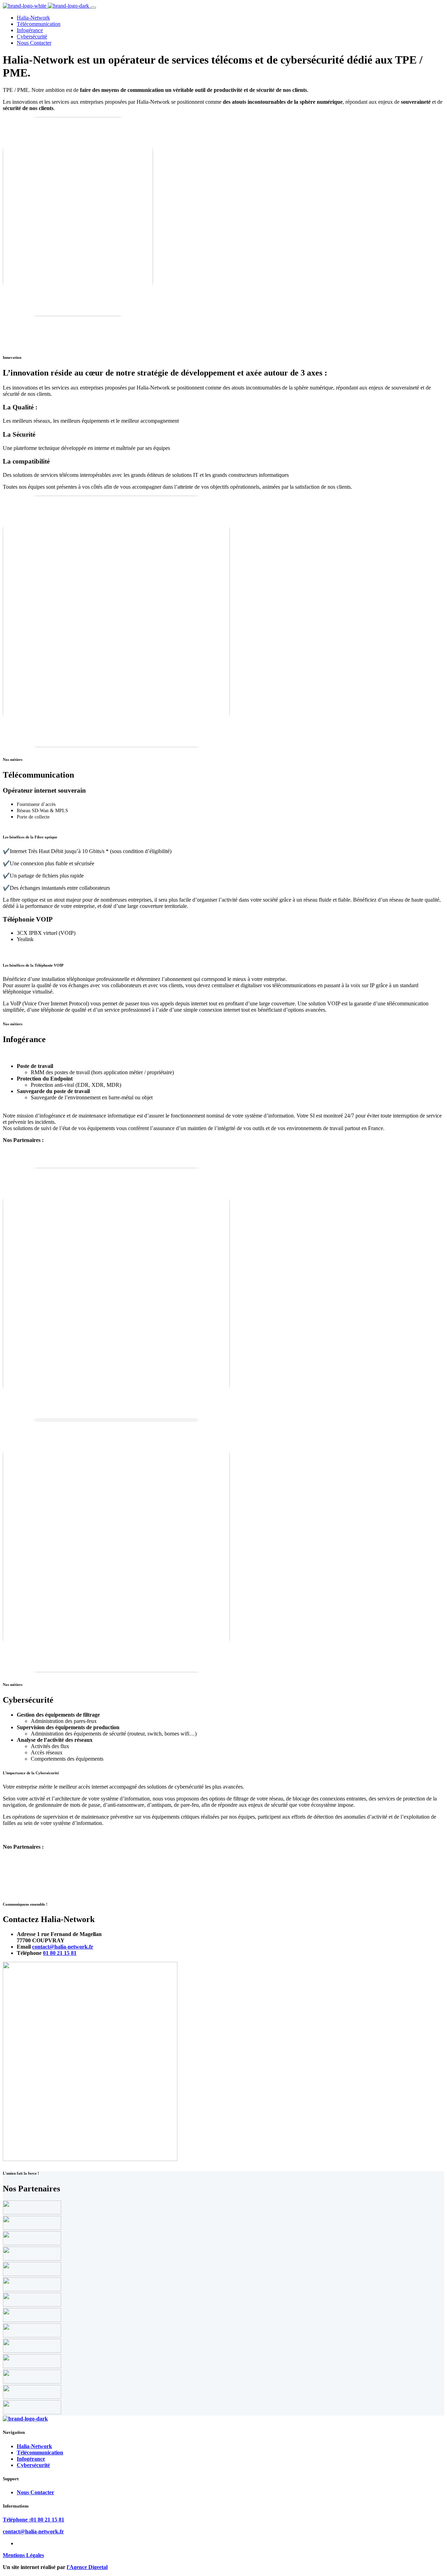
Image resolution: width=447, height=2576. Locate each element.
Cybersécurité (32, 37)
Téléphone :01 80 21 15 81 (34, 2520)
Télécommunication (39, 24)
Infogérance (30, 30)
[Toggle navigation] (93, 8)
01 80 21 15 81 (60, 1953)
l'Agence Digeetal (87, 2567)
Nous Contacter (34, 43)
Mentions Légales (23, 2555)
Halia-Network (33, 18)
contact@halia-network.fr (63, 1947)
